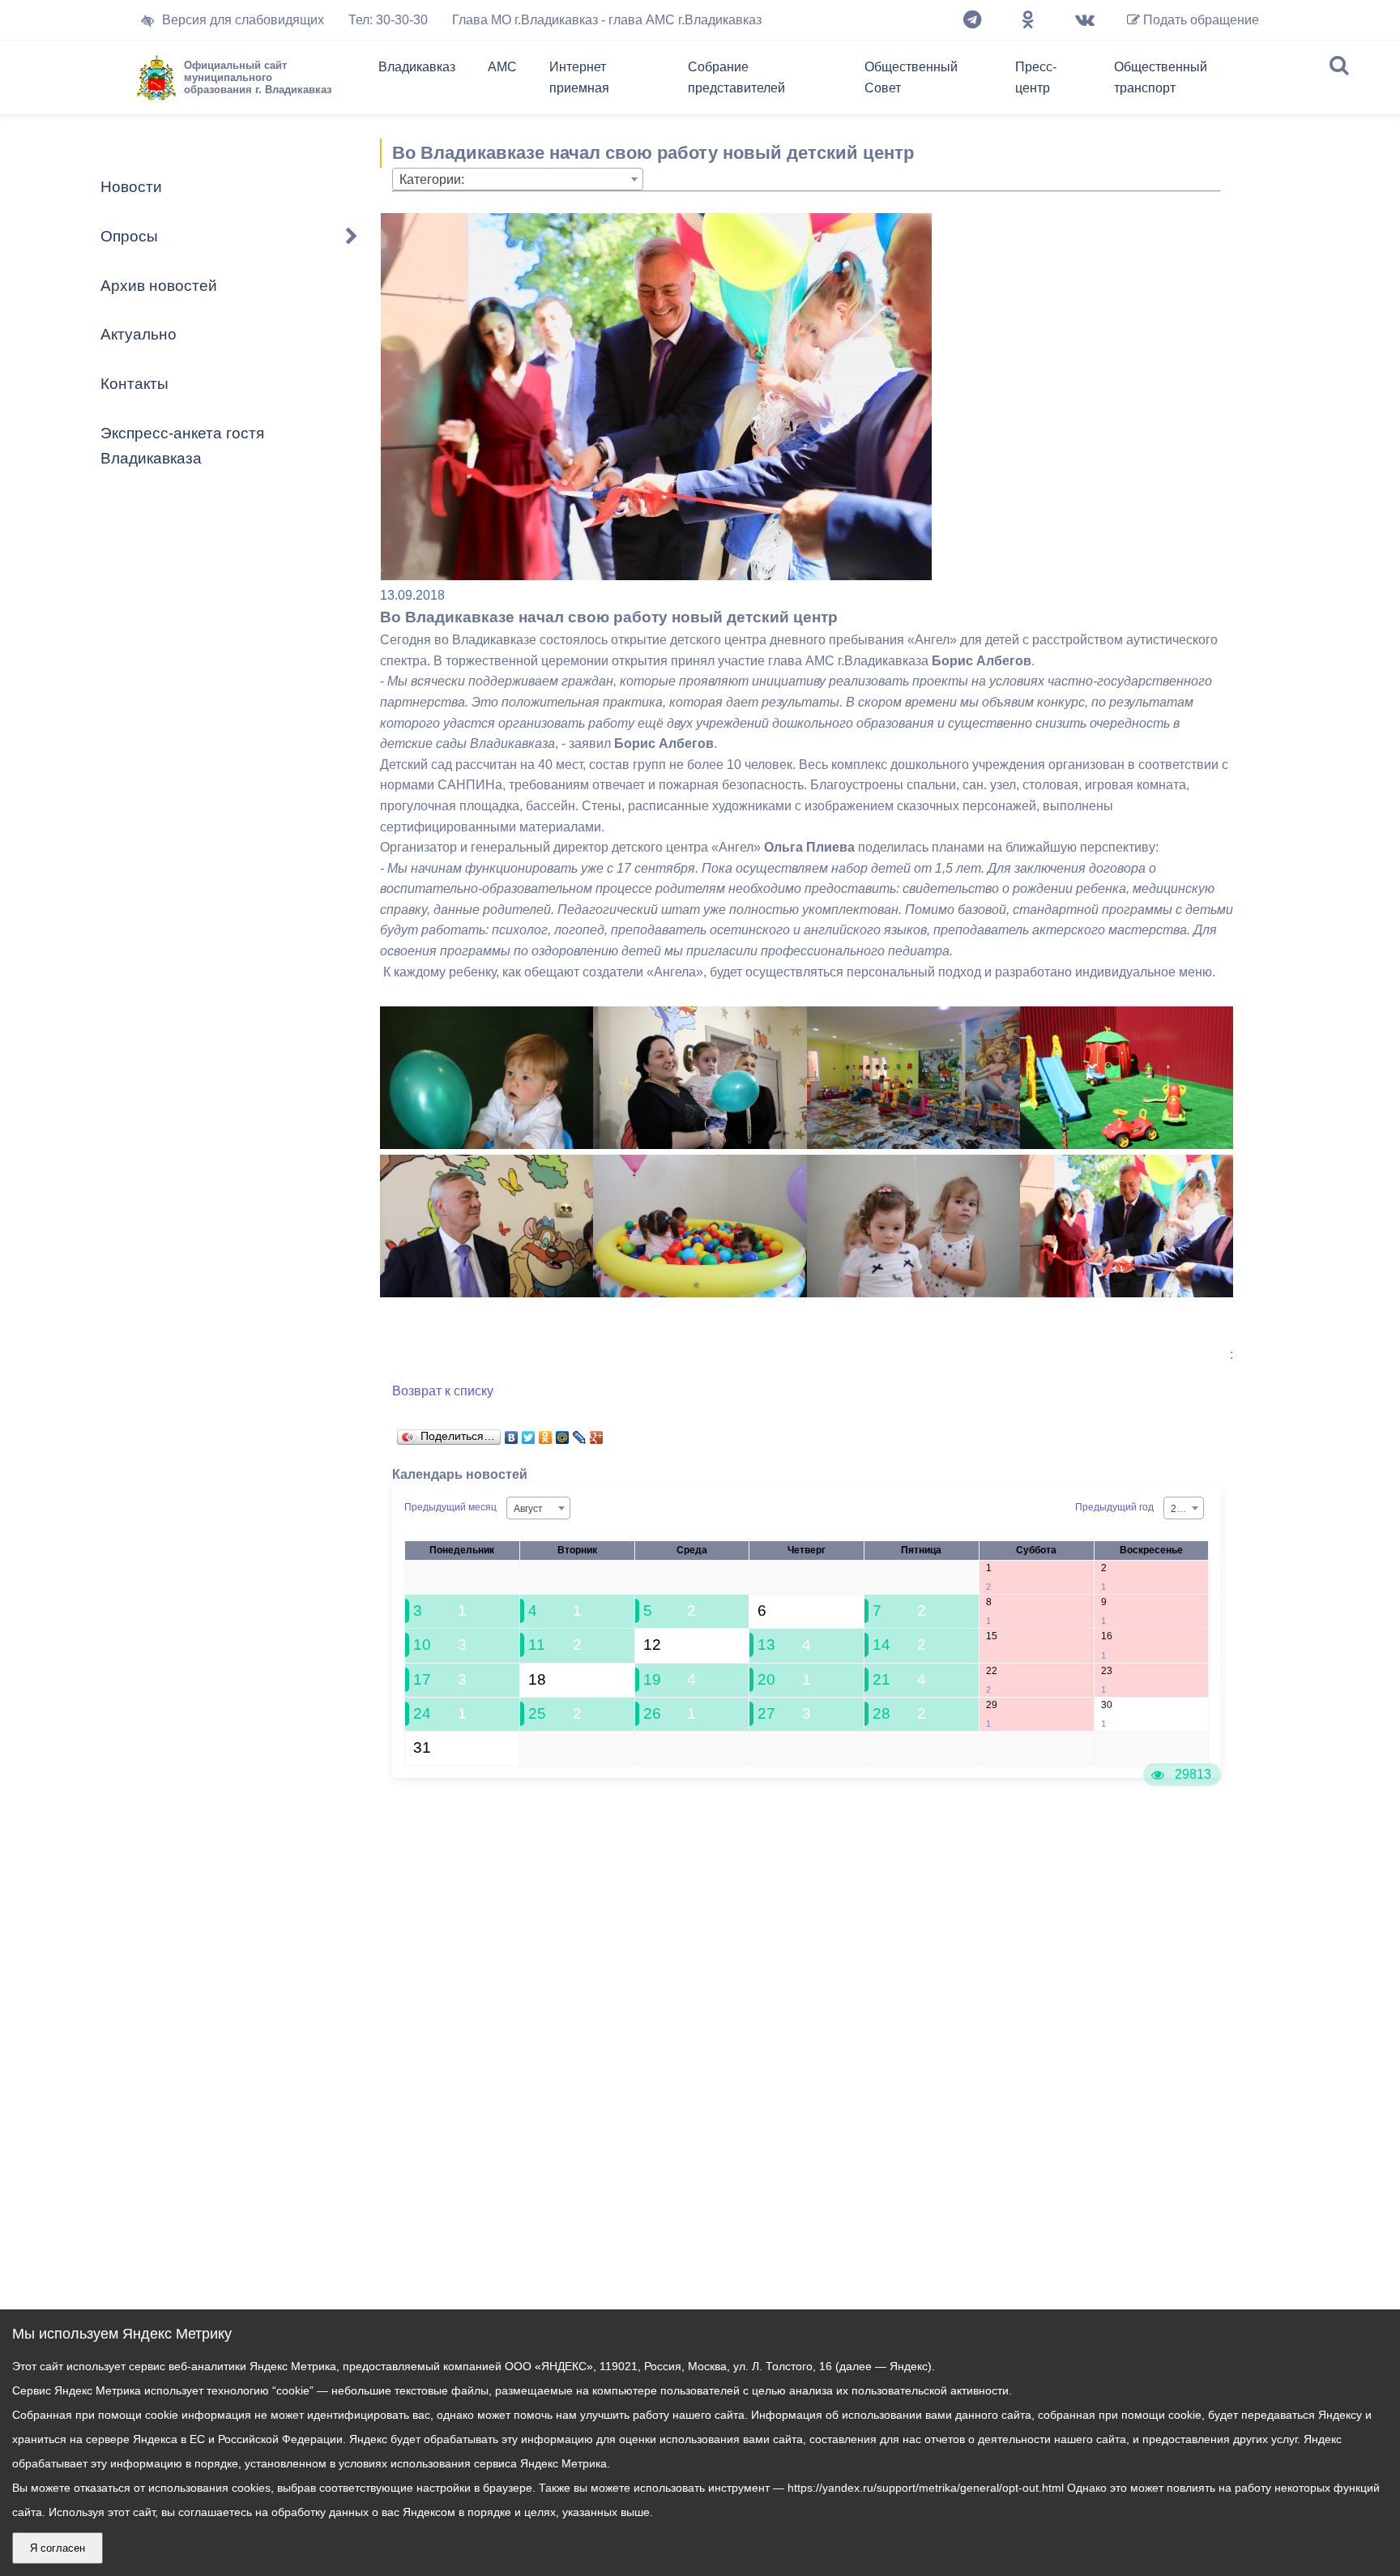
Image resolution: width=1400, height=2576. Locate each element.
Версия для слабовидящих (243, 20)
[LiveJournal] (580, 1433)
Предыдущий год (1114, 1507)
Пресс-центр (1036, 77)
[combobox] (518, 179)
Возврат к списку (443, 1391)
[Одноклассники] (1028, 20)
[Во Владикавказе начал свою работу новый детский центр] (487, 1145)
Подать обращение (1199, 20)
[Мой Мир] (563, 1433)
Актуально (139, 334)
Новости (131, 187)
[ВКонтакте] (512, 1433)
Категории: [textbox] (432, 179)
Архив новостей (159, 286)
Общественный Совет (911, 77)
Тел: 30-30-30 (388, 20)
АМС (502, 67)
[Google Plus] (597, 1433)
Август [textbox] (528, 1509)
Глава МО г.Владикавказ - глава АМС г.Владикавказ (607, 20)
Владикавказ (417, 67)
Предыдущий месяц (450, 1507)
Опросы (129, 236)
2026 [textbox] (1182, 1509)
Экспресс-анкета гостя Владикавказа (182, 446)
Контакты (134, 384)
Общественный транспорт (1161, 77)
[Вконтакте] (1085, 20)
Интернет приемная (579, 77)
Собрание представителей (736, 77)
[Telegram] (972, 20)
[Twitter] (529, 1433)
